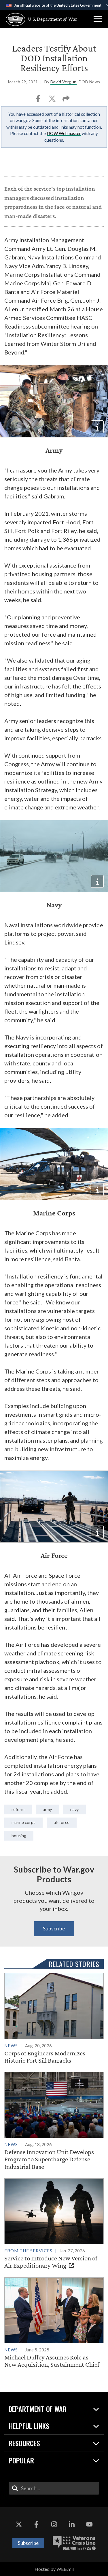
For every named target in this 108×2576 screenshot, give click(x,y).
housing (19, 1836)
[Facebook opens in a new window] (36, 2524)
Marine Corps (23, 1822)
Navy (74, 1809)
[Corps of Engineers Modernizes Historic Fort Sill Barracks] (54, 2019)
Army (47, 1809)
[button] (98, 19)
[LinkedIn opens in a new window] (72, 2524)
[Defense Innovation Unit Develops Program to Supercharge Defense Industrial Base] (54, 2121)
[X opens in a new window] (19, 2524)
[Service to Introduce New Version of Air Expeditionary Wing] (54, 2224)
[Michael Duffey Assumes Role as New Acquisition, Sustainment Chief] (54, 2323)
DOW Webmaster (64, 133)
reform (18, 1809)
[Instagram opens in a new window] (54, 2524)
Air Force (62, 1822)
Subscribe (54, 1928)
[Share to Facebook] (38, 100)
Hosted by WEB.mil (54, 2569)
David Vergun (64, 82)
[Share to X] (53, 100)
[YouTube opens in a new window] (89, 2524)
